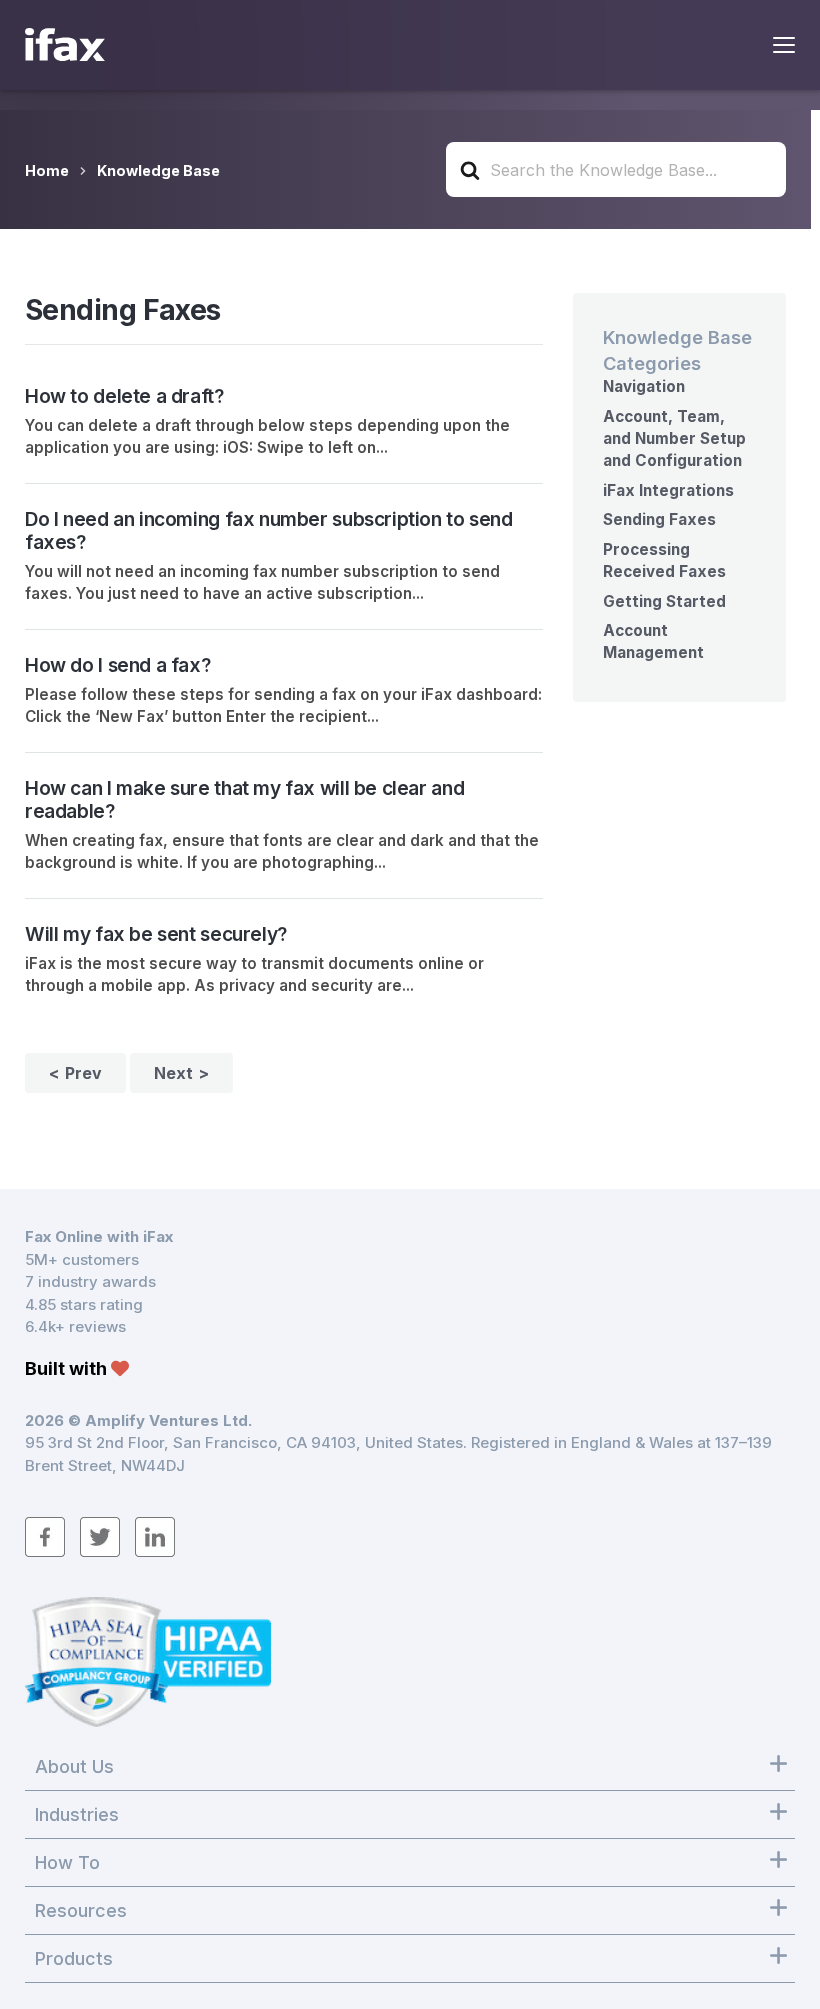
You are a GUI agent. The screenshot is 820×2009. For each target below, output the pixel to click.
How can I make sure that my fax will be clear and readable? (244, 799)
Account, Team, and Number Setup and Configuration (674, 438)
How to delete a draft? (124, 396)
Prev (83, 1073)
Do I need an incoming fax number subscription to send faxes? (269, 530)
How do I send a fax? (117, 665)
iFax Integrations (668, 490)
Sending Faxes (659, 519)
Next (173, 1073)
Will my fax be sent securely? (156, 934)
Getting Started (664, 601)
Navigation (644, 386)
